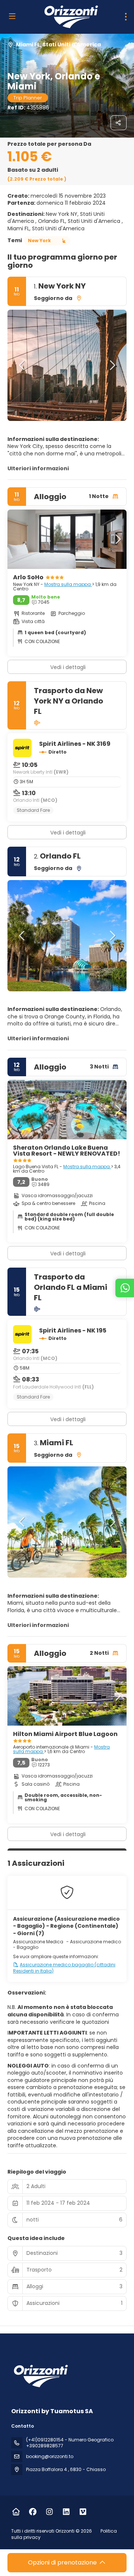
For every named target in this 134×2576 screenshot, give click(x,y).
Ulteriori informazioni (38, 468)
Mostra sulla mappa (68, 584)
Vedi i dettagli (68, 833)
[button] (22, 365)
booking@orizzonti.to (50, 2456)
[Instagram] (49, 2512)
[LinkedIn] (66, 2512)
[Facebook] (33, 2512)
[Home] (16, 2512)
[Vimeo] (83, 2512)
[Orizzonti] (40, 2376)
